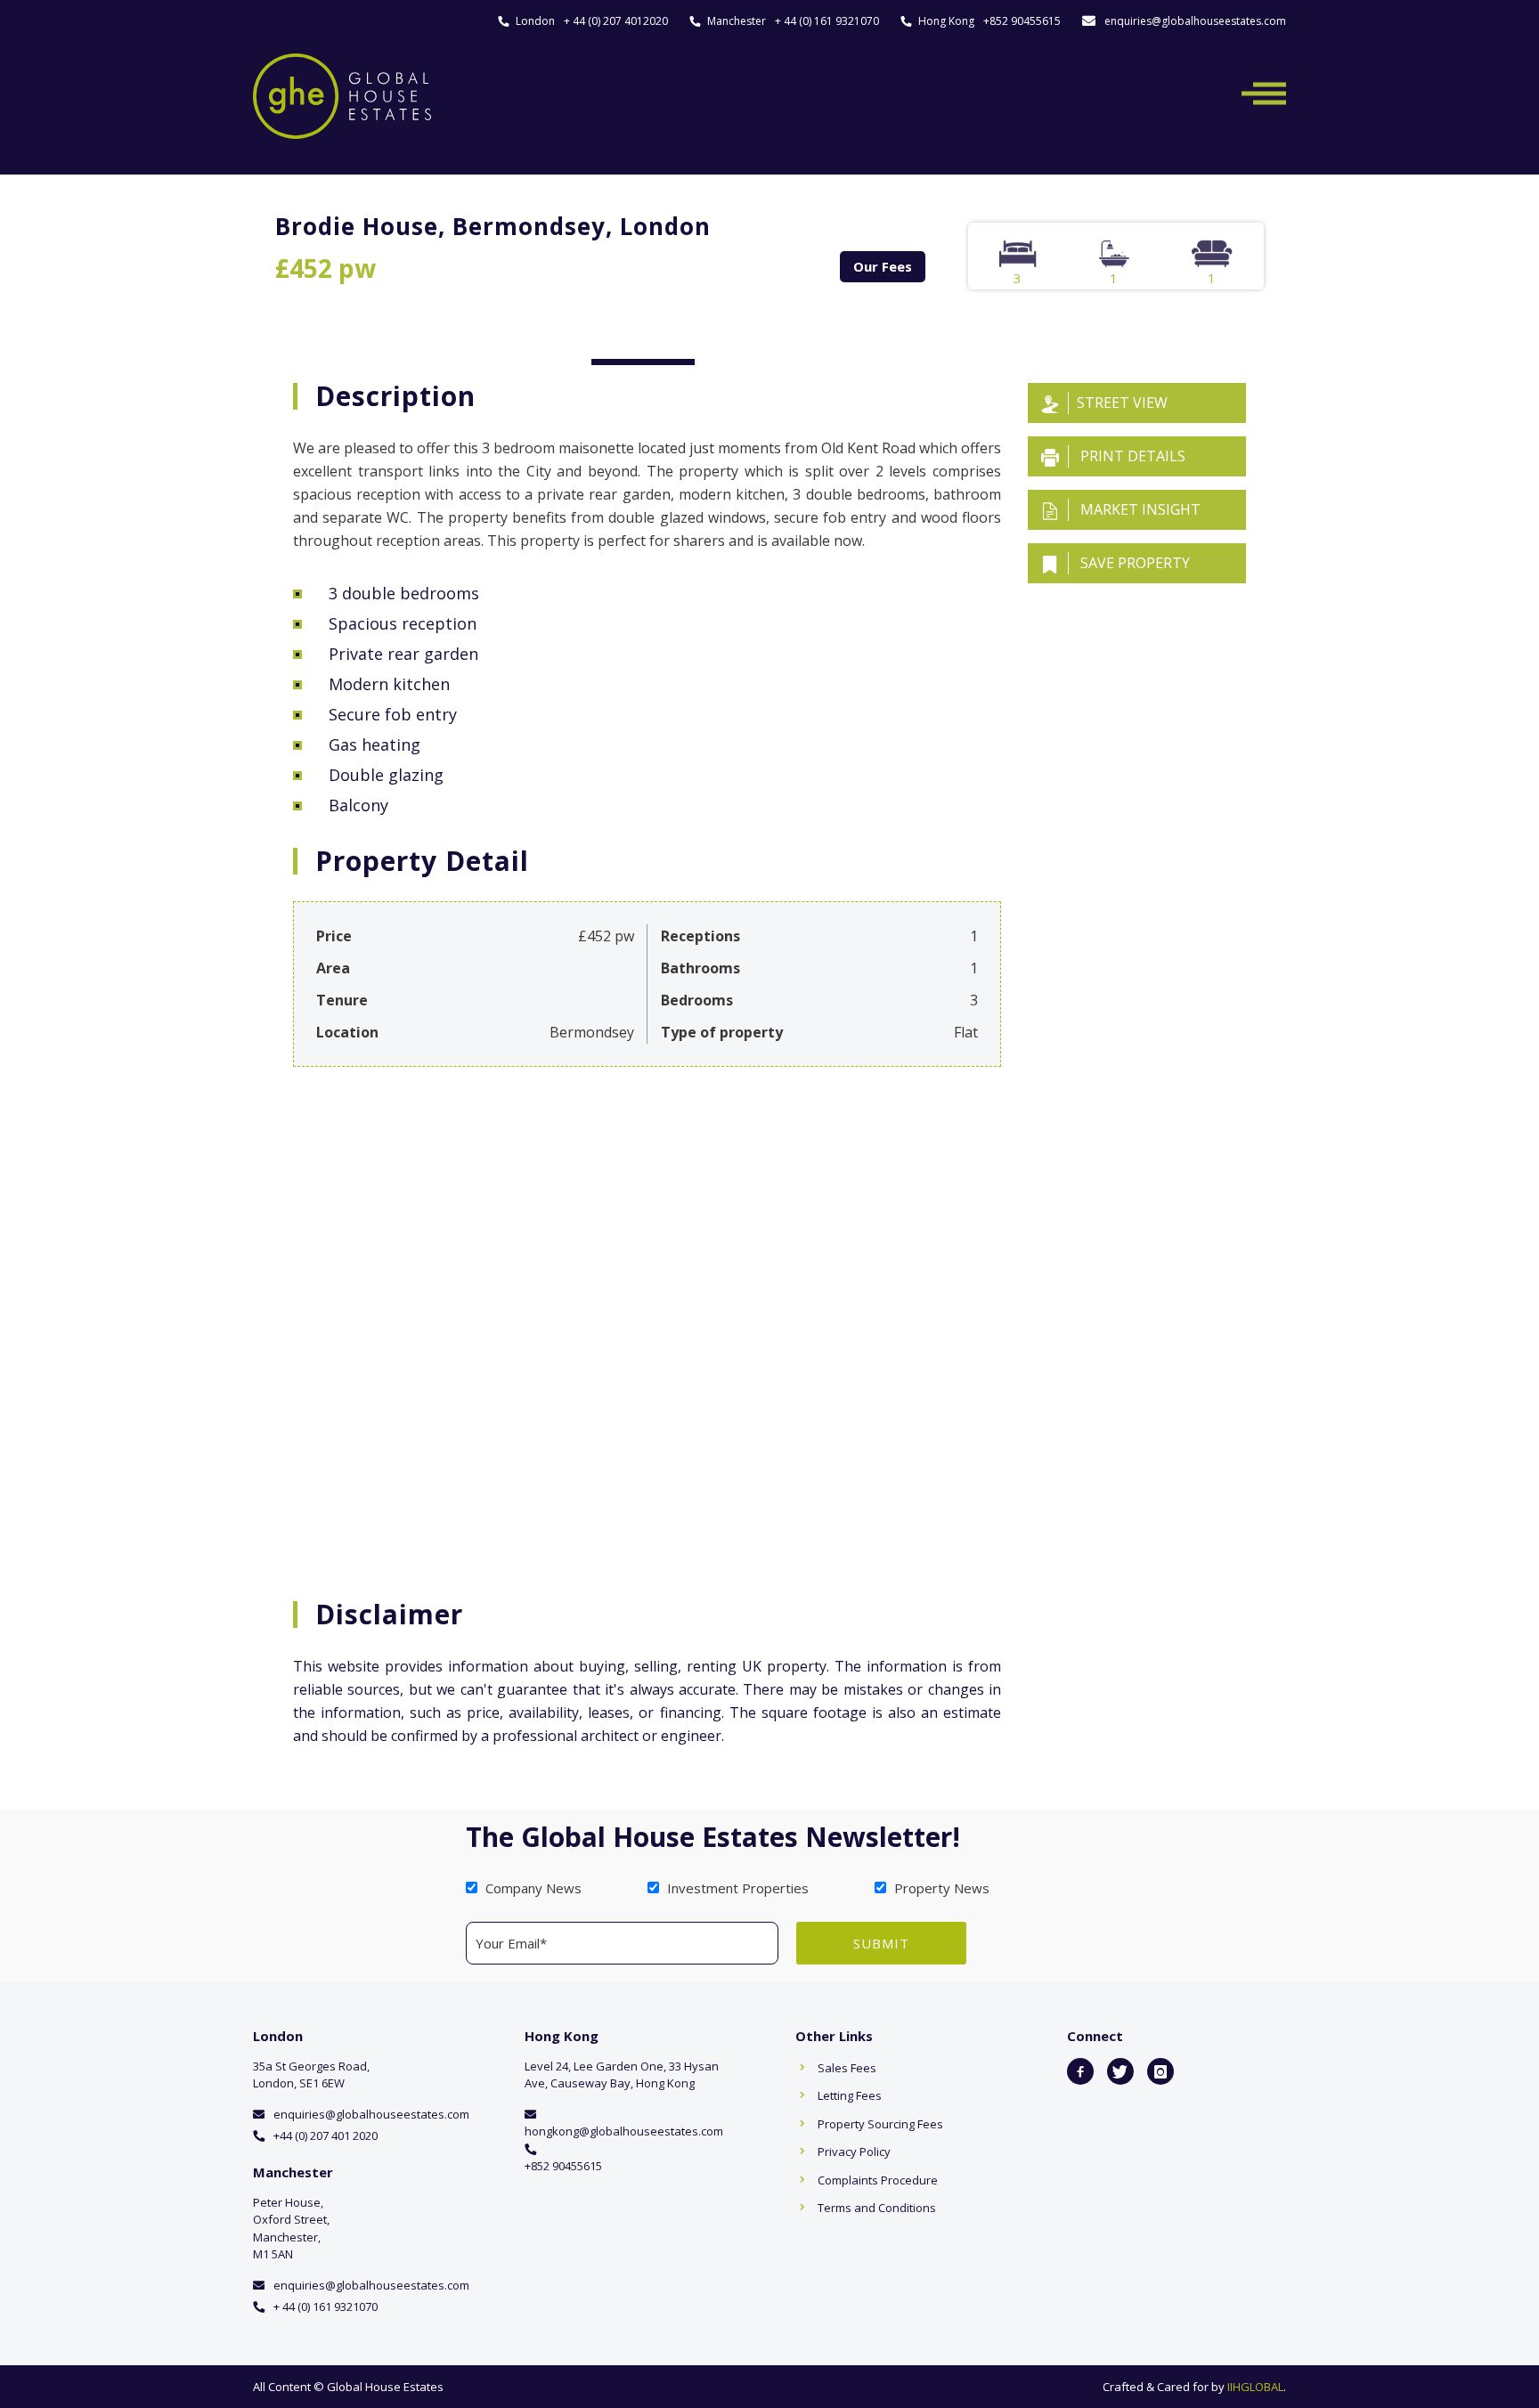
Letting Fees (850, 2095)
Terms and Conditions (877, 2208)
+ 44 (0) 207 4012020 (616, 21)
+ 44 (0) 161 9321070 (827, 21)
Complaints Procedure (878, 2180)
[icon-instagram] (1160, 2071)
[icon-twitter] (1120, 2071)
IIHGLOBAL (1255, 2387)
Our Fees (883, 266)
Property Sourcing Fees (880, 2124)
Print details (1131, 456)
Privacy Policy (854, 2152)
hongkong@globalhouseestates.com (624, 2131)
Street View (1122, 403)
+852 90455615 (1022, 21)
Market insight (1139, 509)
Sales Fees (847, 2068)
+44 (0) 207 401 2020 (326, 2135)
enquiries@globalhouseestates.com (1195, 21)
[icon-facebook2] (1080, 2071)
